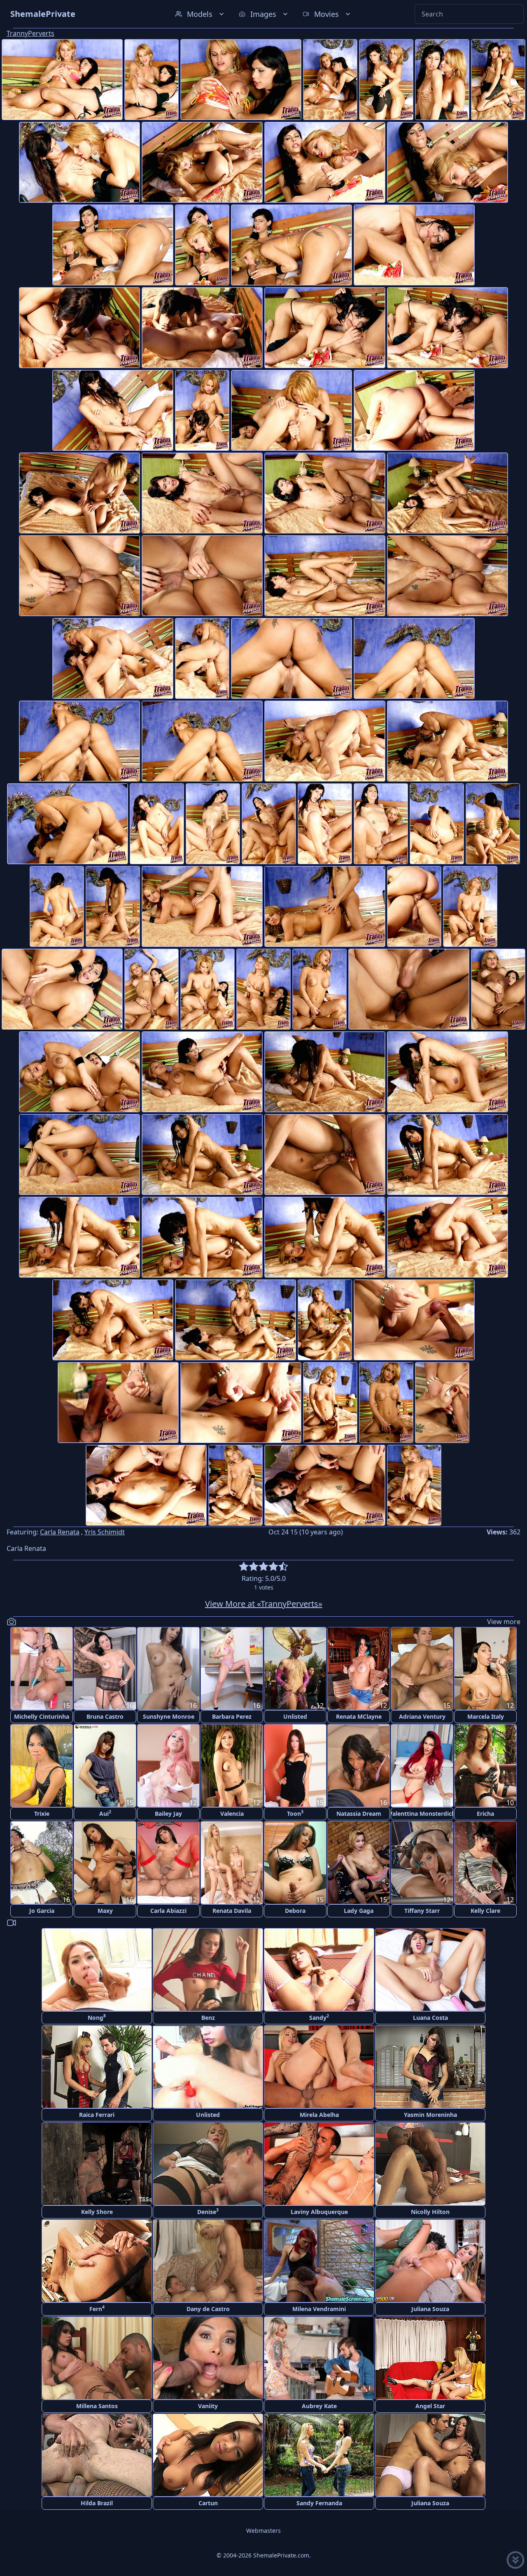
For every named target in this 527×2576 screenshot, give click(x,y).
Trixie (42, 1814)
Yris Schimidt (105, 1532)
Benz (208, 2018)
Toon (295, 1813)
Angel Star (430, 2406)
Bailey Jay (168, 1814)
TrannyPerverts (30, 33)
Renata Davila (232, 1911)
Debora (295, 1911)
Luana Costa (430, 2018)
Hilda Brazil (97, 2503)
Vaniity (208, 2406)
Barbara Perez (232, 1716)
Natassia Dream (359, 1814)
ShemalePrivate (43, 14)
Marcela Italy (486, 1716)
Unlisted (295, 1716)
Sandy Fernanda (319, 2503)
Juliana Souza (430, 2309)
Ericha (485, 1814)
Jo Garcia (42, 1911)
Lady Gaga (359, 1911)
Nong (97, 2017)
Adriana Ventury (422, 1716)
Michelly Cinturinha (42, 1716)
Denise (208, 2211)
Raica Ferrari (97, 2115)
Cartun (208, 2503)
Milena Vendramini (319, 2309)
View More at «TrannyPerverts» (264, 1604)
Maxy (105, 1911)
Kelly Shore (97, 2212)
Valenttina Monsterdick (422, 1814)
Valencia (232, 1814)
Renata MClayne (359, 1716)
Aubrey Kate (319, 2406)
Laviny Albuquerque (319, 2212)
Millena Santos (97, 2406)
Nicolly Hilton (430, 2212)
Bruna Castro (105, 1716)
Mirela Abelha (319, 2115)
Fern (97, 2308)
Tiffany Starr (422, 1911)
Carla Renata (60, 1532)
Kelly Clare (485, 1911)
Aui (105, 1813)
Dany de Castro (208, 2309)
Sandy (319, 2017)
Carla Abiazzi (168, 1911)
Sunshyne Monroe (169, 1716)
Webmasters (263, 2531)
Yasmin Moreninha (430, 2115)
